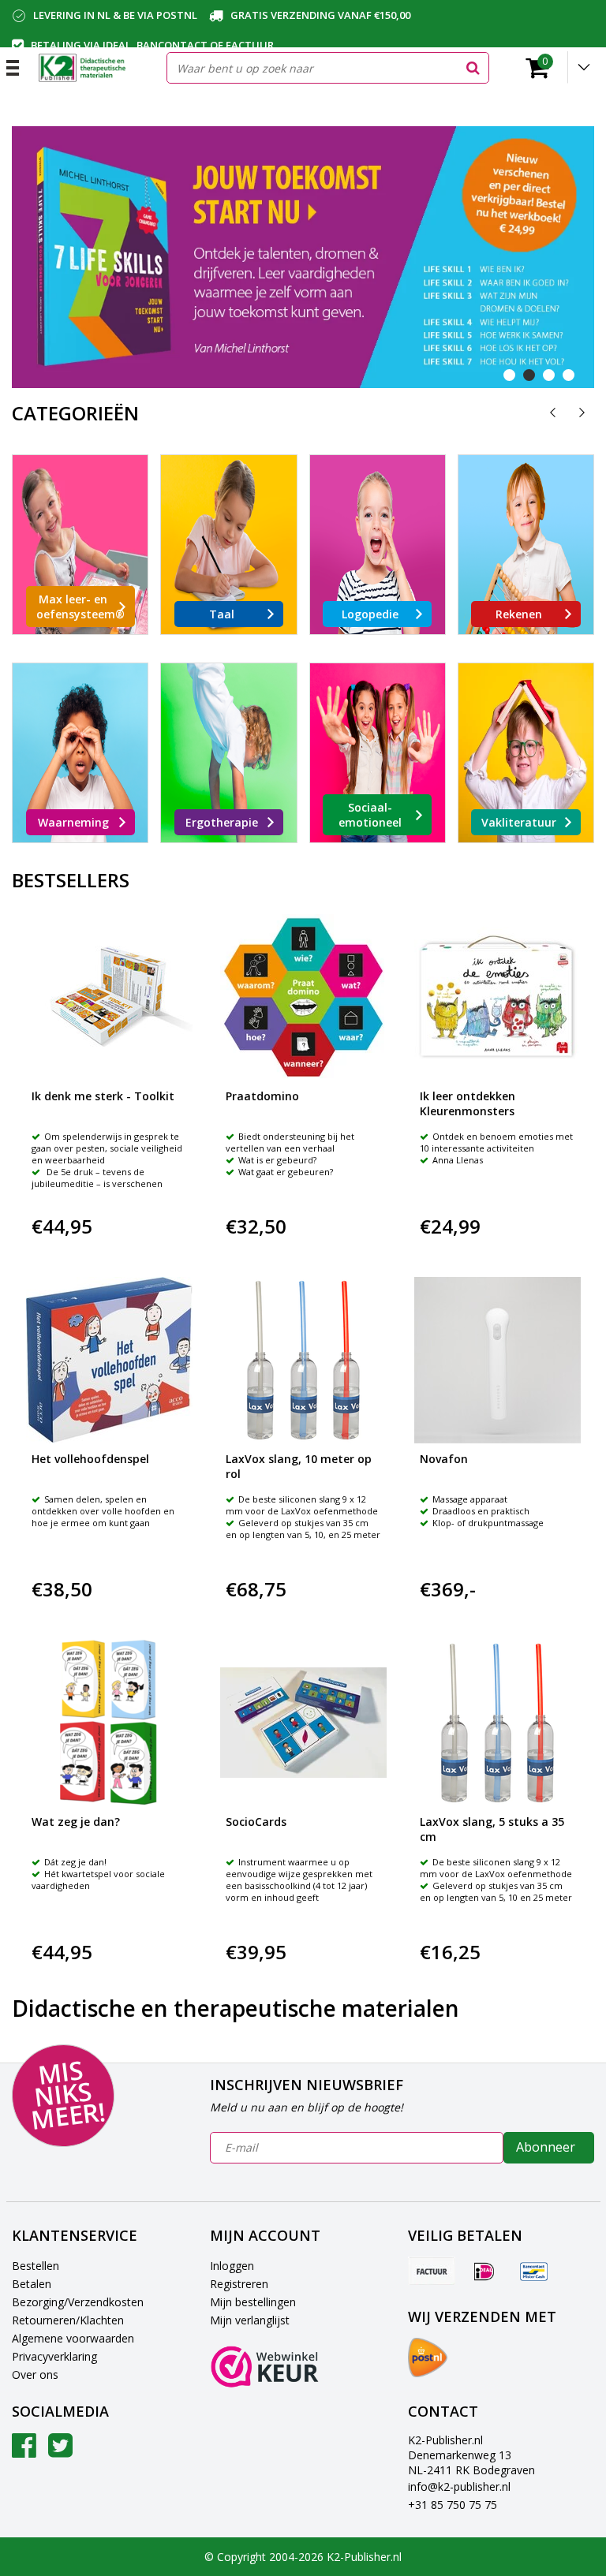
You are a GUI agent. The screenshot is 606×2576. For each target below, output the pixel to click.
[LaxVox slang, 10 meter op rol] (303, 1360)
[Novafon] (498, 1360)
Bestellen (36, 2266)
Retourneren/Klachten (68, 2320)
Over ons (35, 2374)
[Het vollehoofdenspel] (109, 1360)
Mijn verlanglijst (250, 2320)
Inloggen (232, 2266)
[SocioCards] (303, 1723)
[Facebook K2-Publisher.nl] (24, 2451)
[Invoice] (432, 2271)
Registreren (239, 2284)
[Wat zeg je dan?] (109, 1723)
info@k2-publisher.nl (459, 2486)
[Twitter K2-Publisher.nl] (60, 2451)
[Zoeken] (473, 68)
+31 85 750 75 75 (453, 2505)
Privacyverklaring (54, 2356)
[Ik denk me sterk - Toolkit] (109, 997)
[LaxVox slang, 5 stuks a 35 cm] (498, 1723)
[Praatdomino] (303, 997)
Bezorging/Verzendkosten (78, 2302)
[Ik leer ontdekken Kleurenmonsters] (498, 997)
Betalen (32, 2284)
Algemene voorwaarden (73, 2338)
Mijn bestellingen (253, 2302)
